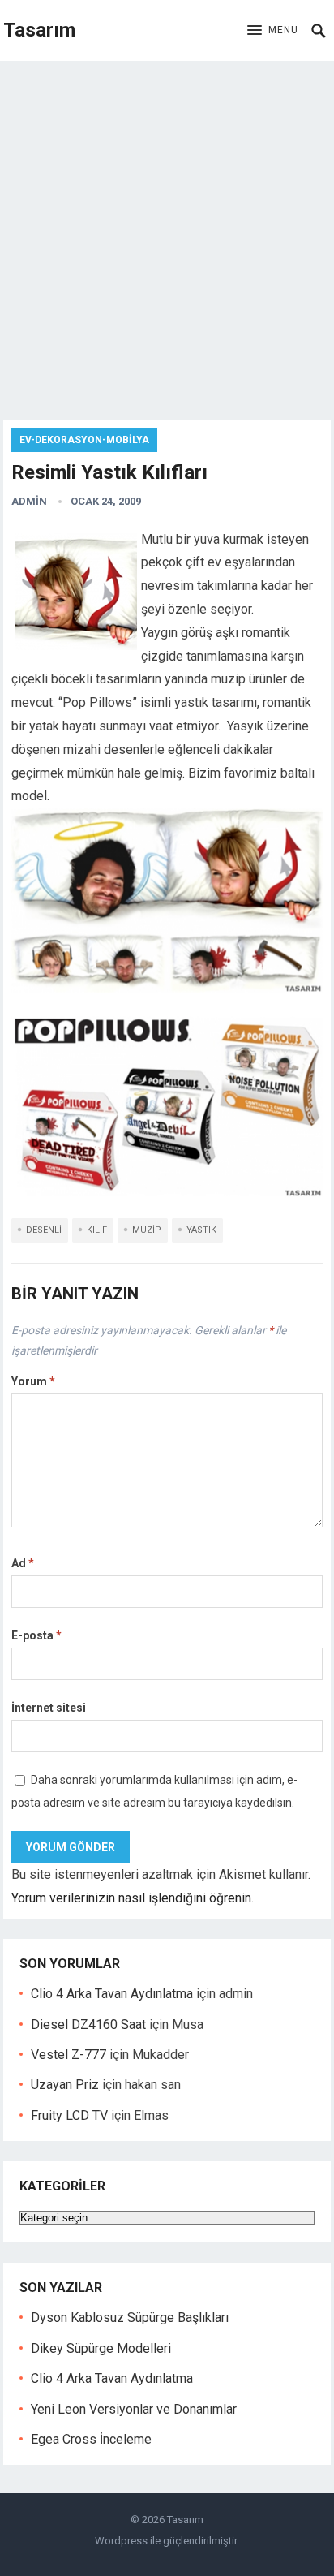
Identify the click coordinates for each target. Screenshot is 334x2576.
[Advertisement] (167, 236)
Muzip (147, 1230)
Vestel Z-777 (69, 2055)
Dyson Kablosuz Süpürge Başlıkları (130, 2318)
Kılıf (97, 1230)
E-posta (36, 1635)
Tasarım (39, 30)
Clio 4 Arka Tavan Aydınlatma (112, 1994)
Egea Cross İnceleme (91, 2439)
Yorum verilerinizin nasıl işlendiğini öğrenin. (133, 1898)
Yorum (33, 1381)
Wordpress (121, 2541)
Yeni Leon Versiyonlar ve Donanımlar (134, 2409)
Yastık (201, 1230)
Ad (23, 1563)
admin (29, 501)
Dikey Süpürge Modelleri (101, 2348)
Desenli (44, 1230)
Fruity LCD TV (69, 2115)
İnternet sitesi (49, 1708)
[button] (273, 31)
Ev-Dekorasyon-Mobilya (84, 440)
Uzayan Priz (65, 2085)
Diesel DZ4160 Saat (88, 2025)
